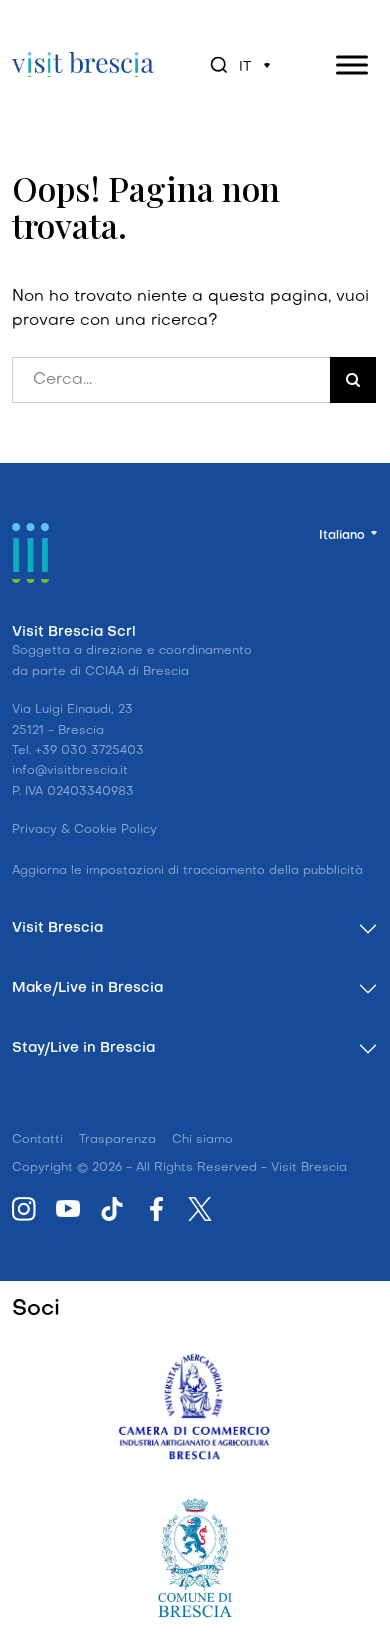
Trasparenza (117, 1140)
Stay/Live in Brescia (83, 1048)
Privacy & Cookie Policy (84, 830)
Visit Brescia (57, 928)
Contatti (37, 1140)
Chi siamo (202, 1140)
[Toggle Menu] (352, 64)
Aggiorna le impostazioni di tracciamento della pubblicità (187, 871)
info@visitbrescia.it (70, 771)
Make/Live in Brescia (87, 988)
